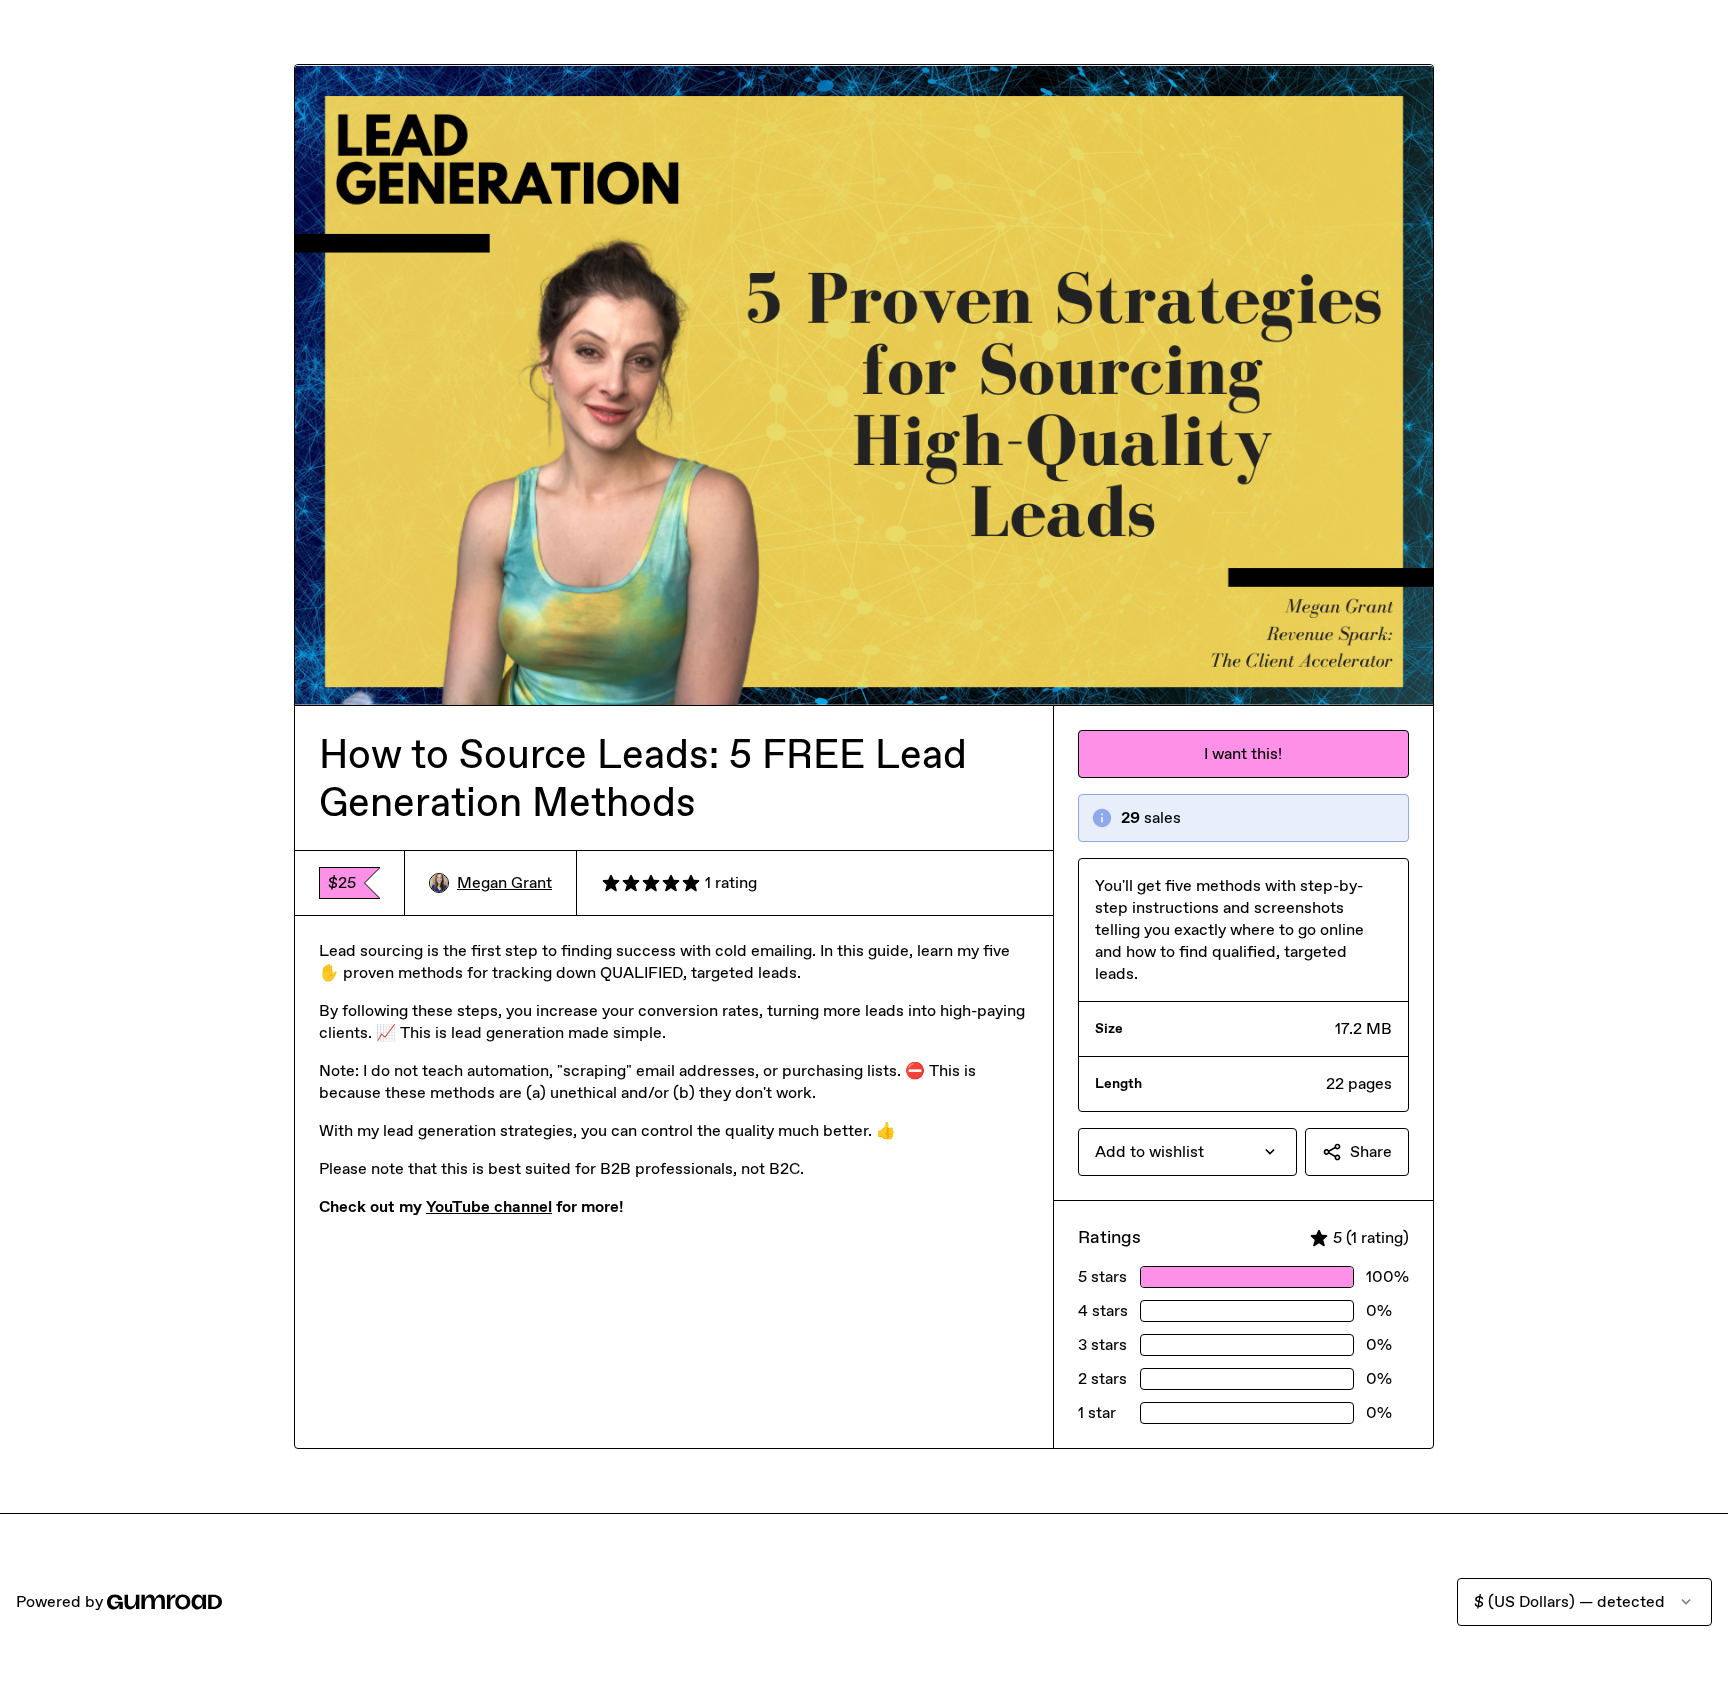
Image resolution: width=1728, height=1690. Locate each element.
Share (1371, 1151)
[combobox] (1187, 1152)
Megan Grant (504, 882)
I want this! (1243, 753)
